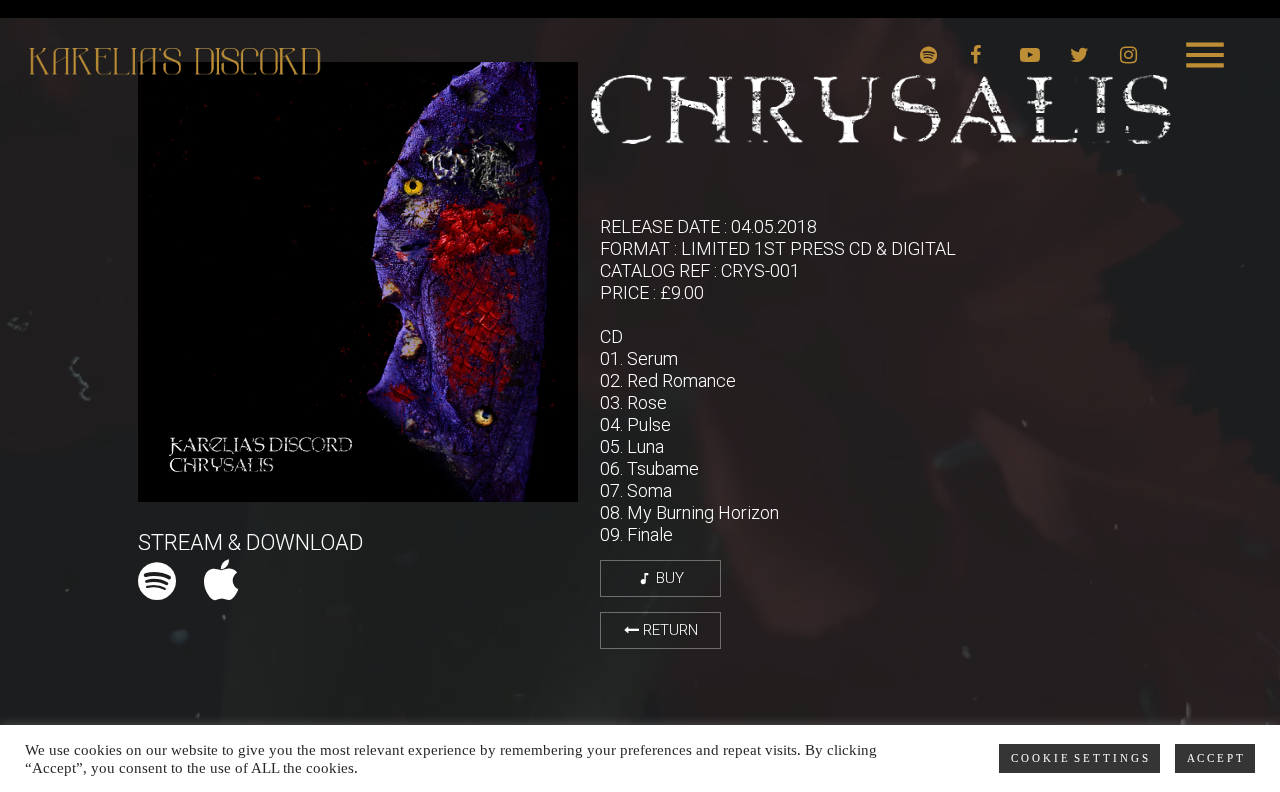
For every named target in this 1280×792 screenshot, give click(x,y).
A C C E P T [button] (1215, 758)
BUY (660, 578)
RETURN (668, 630)
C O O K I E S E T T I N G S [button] (1079, 758)
